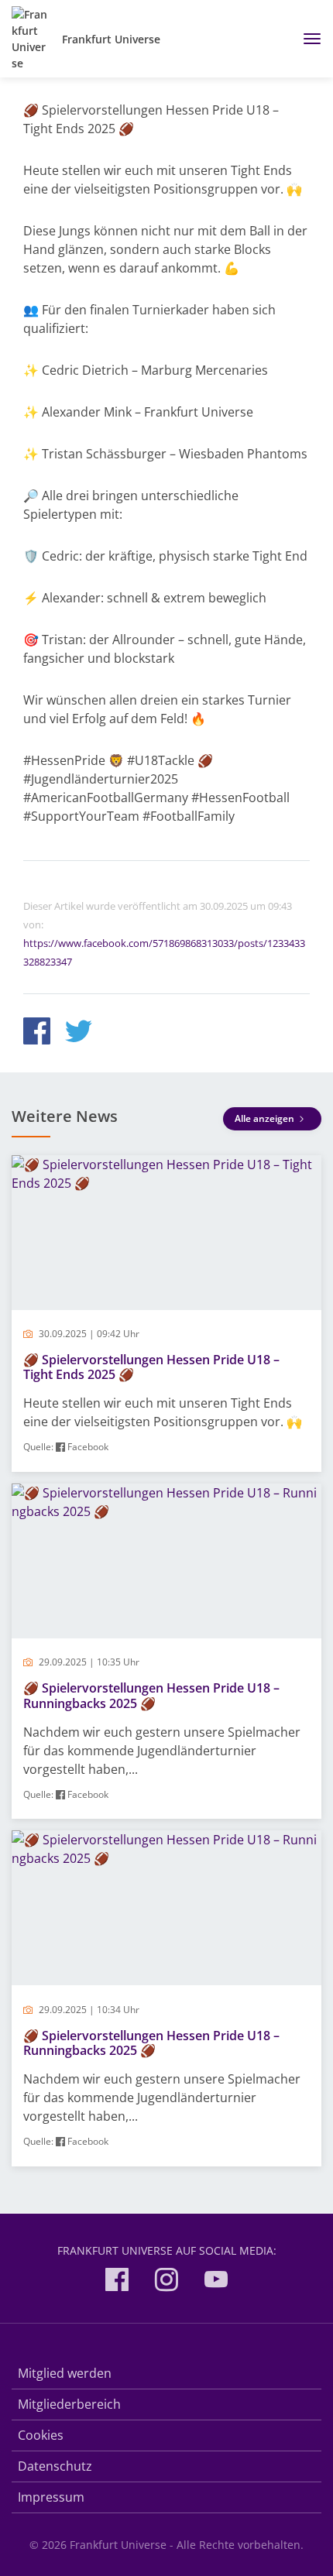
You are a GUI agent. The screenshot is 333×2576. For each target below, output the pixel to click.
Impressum (51, 2497)
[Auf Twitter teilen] (79, 1033)
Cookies (41, 2435)
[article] (166, 1314)
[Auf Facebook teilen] (37, 1033)
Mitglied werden (65, 2373)
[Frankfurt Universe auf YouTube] (216, 2282)
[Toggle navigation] (306, 39)
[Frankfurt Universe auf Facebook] (117, 2282)
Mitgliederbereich (69, 2404)
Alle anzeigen (266, 1118)
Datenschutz (55, 2466)
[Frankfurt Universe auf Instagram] (166, 2282)
